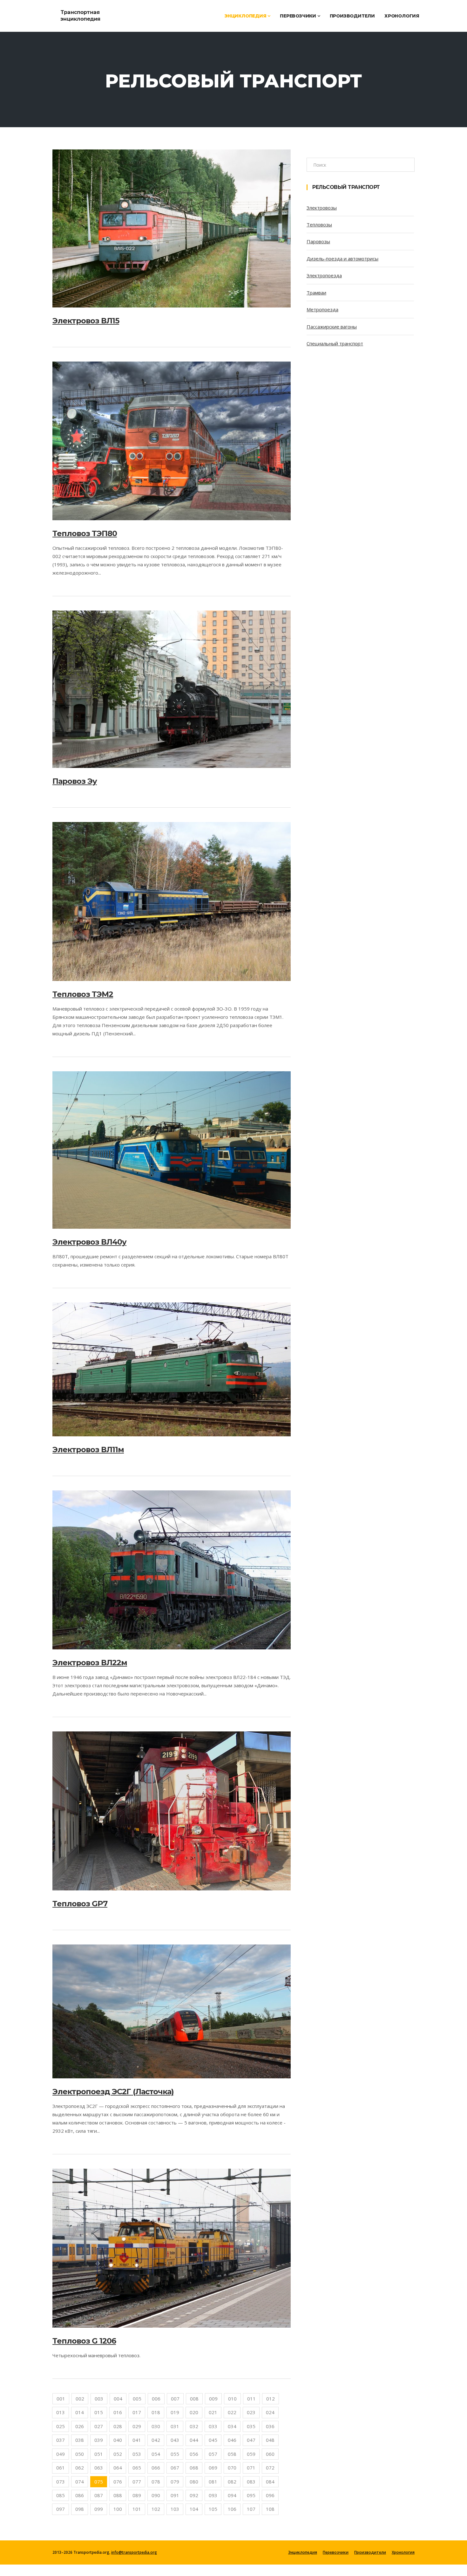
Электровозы (322, 208)
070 (232, 2468)
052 (118, 2454)
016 (118, 2412)
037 (61, 2440)
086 (80, 2495)
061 (61, 2468)
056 (194, 2454)
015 (99, 2412)
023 (251, 2412)
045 (213, 2440)
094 (232, 2495)
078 (156, 2482)
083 (251, 2482)
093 (213, 2495)
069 (213, 2468)
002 (80, 2399)
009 (213, 2399)
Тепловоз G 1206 (84, 2341)
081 (213, 2482)
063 (99, 2468)
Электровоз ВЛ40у (89, 1242)
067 (175, 2468)
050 (80, 2454)
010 (232, 2399)
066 (156, 2468)
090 (156, 2495)
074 (80, 2482)
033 (213, 2426)
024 (270, 2412)
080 (194, 2482)
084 (270, 2482)
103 (175, 2509)
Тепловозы (319, 224)
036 (270, 2426)
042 (156, 2440)
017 (137, 2412)
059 (251, 2454)
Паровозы (318, 241)
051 (99, 2454)
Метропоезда (322, 309)
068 (194, 2468)
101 (137, 2509)
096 (270, 2495)
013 (61, 2412)
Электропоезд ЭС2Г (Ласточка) (113, 2092)
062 (80, 2468)
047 (251, 2440)
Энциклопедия (246, 16)
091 (175, 2495)
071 (251, 2468)
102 (156, 2509)
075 (99, 2482)
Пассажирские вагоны (332, 327)
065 (137, 2468)
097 (61, 2509)
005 (137, 2399)
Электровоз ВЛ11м (88, 1450)
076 (118, 2482)
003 (99, 2399)
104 (194, 2509)
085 (61, 2495)
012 (271, 2399)
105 (213, 2509)
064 (118, 2468)
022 (232, 2412)
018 (156, 2412)
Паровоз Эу (75, 781)
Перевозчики (299, 16)
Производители (352, 16)
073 (61, 2482)
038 (80, 2440)
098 (80, 2509)
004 (118, 2399)
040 (118, 2440)
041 (137, 2440)
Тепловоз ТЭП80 (85, 533)
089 (137, 2495)
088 (118, 2495)
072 (270, 2468)
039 (99, 2440)
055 (175, 2454)
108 (270, 2509)
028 (118, 2426)
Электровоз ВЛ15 (86, 321)
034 (232, 2426)
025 (61, 2426)
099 (99, 2509)
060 (270, 2454)
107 (251, 2509)
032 (194, 2426)
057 (213, 2454)
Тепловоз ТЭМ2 (83, 994)
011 (251, 2399)
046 (232, 2440)
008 (194, 2399)
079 (175, 2482)
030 (156, 2426)
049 (61, 2454)
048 (270, 2440)
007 (175, 2399)
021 (213, 2412)
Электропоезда (324, 275)
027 (99, 2426)
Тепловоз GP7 (80, 1904)
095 (251, 2495)
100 (118, 2509)
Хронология (402, 16)
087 (99, 2495)
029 (137, 2426)
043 (175, 2440)
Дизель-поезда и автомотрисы (342, 259)
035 (251, 2426)
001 (61, 2399)
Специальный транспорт (335, 343)
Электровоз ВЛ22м (90, 1663)
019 (175, 2412)
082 (232, 2482)
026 (80, 2426)
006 (156, 2399)
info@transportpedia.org (134, 2552)
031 (175, 2426)
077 (137, 2482)
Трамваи (316, 293)
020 (194, 2412)
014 (80, 2412)
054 (156, 2454)
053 (137, 2454)
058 (232, 2454)
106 (232, 2509)
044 (194, 2440)
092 (194, 2495)
